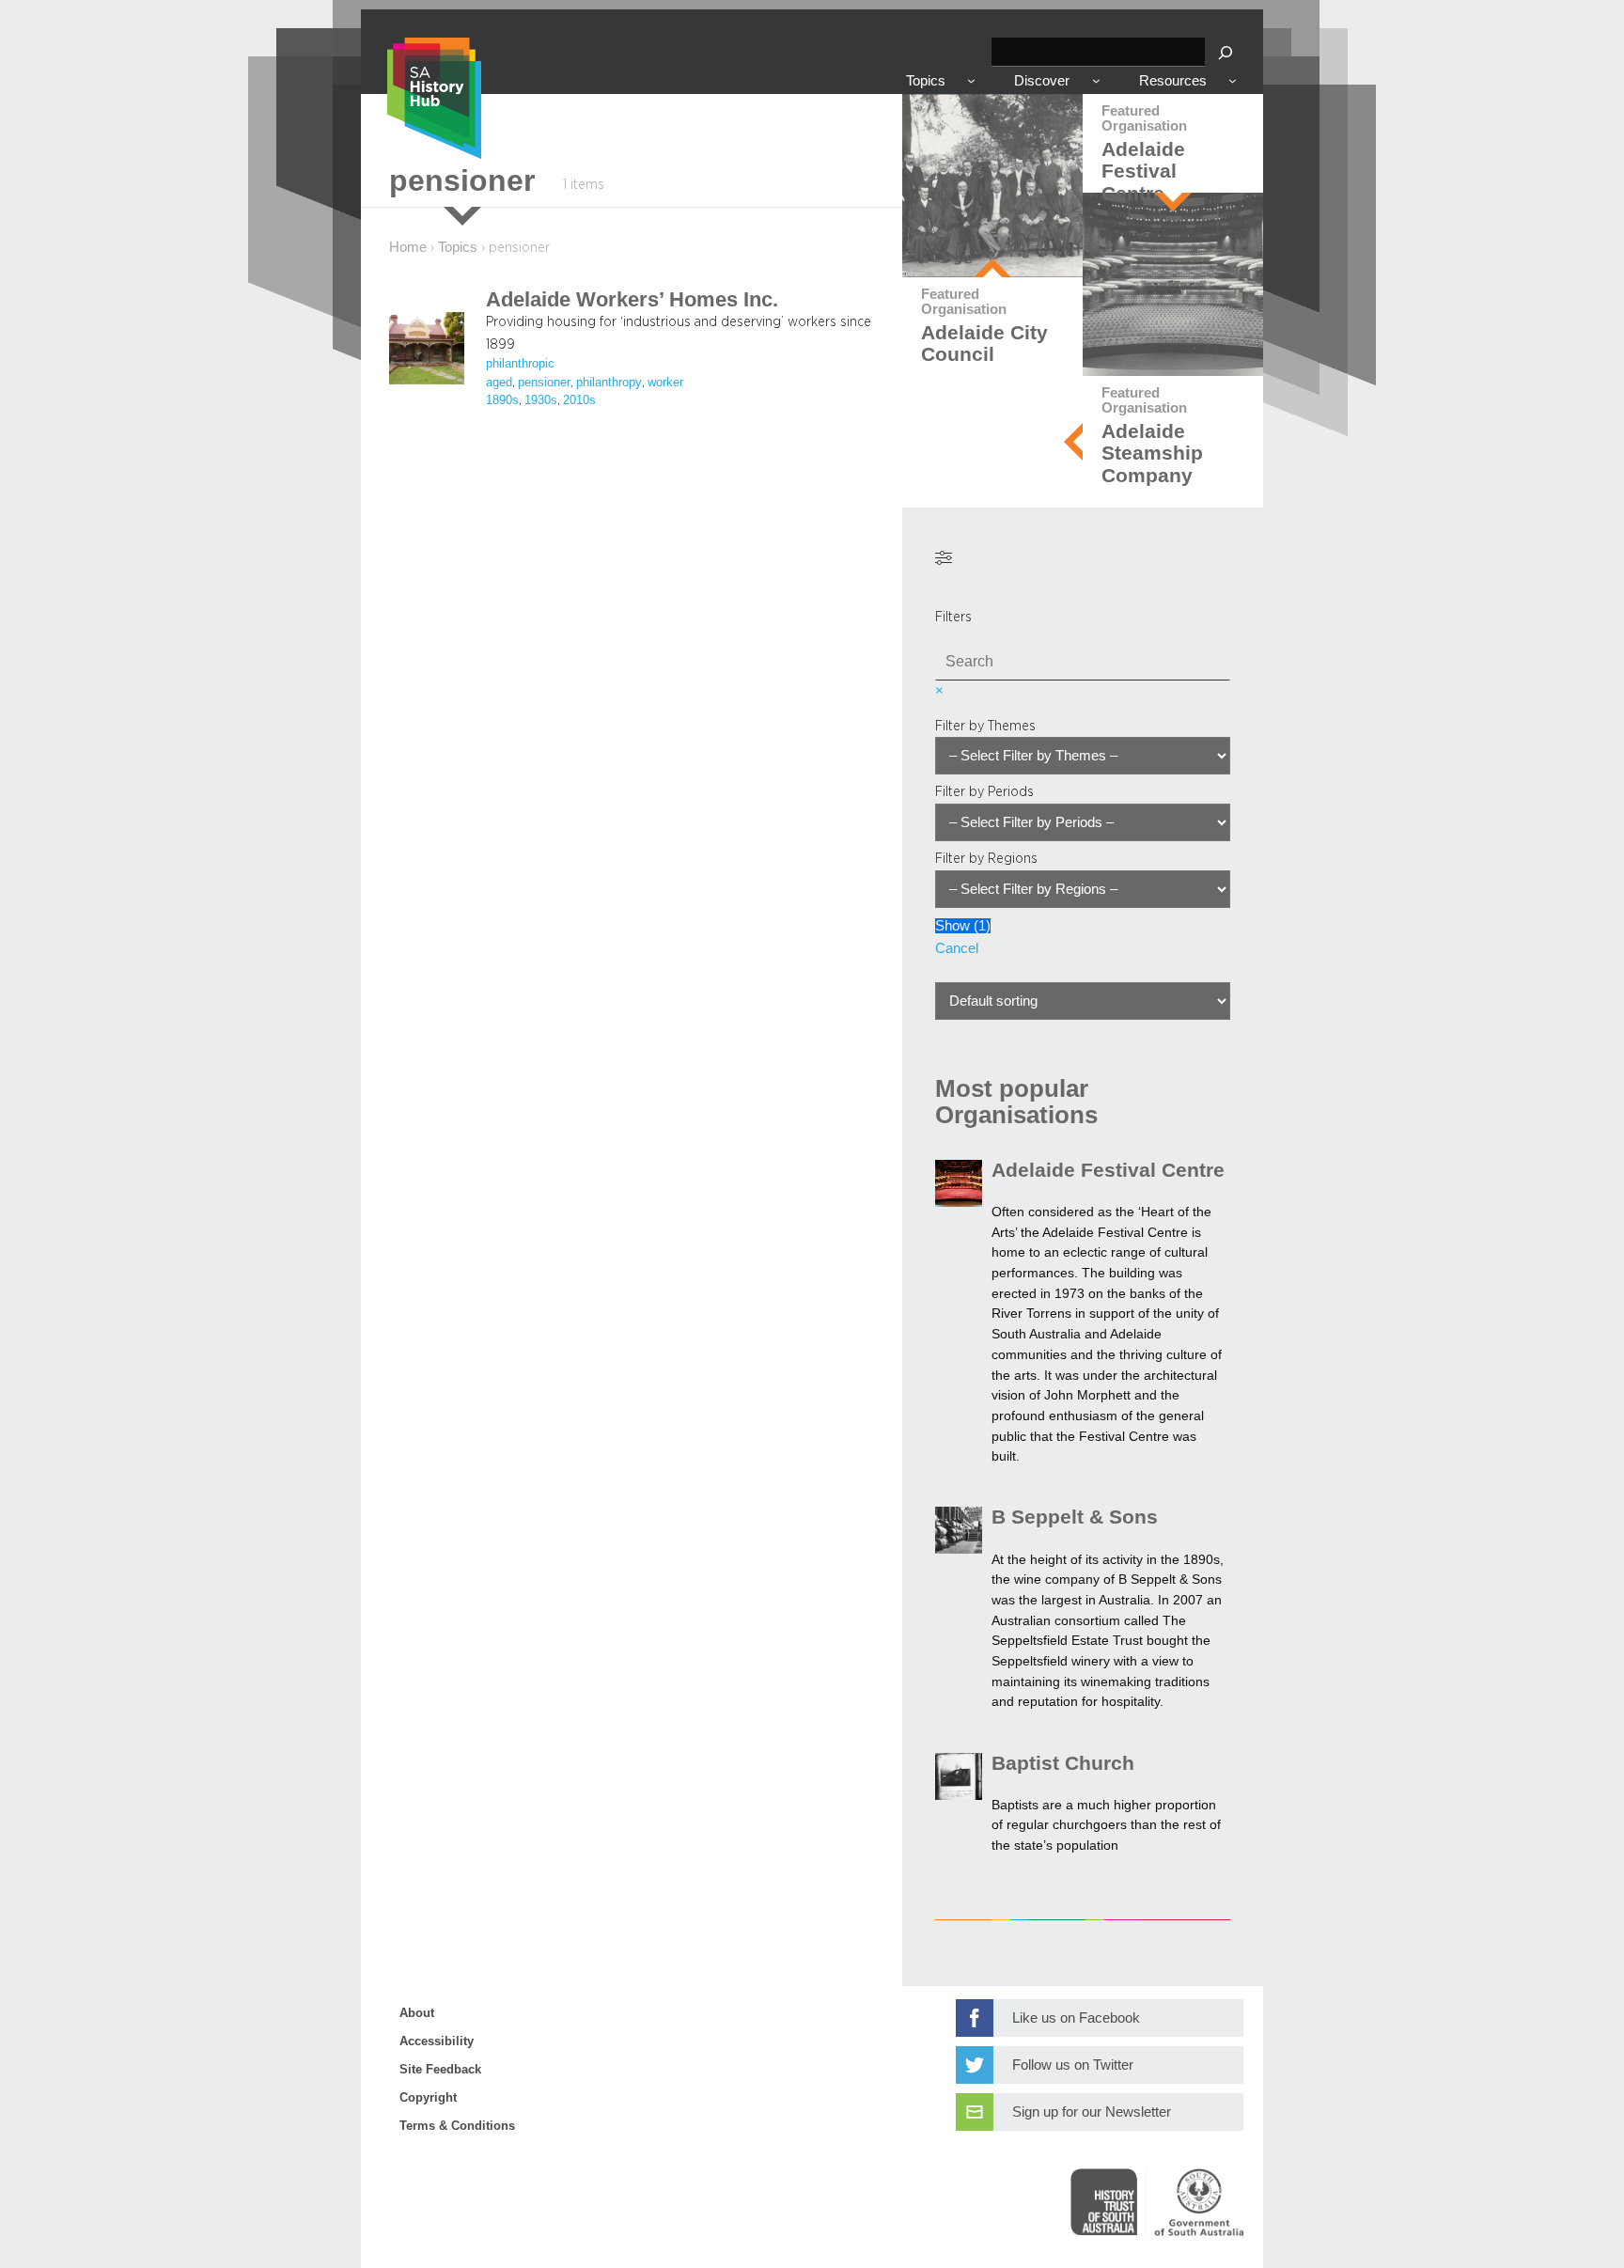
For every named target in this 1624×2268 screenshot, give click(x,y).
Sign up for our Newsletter (1092, 2112)
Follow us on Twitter (1073, 2065)
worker (665, 383)
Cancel (957, 948)
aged (499, 383)
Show (963, 926)
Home (408, 247)
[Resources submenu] (1233, 80)
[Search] (1226, 52)
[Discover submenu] (1096, 80)
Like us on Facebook (1076, 2018)
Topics (458, 247)
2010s (579, 400)
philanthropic (520, 364)
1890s (502, 400)
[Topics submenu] (971, 80)
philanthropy (609, 383)
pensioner (544, 383)
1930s (541, 400)
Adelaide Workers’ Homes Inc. (632, 300)
